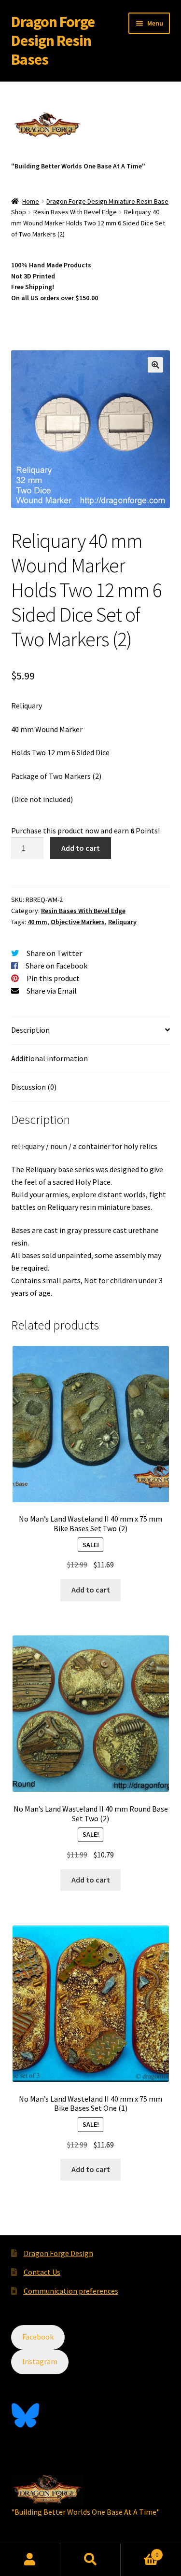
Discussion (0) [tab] (34, 1087)
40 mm (37, 922)
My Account (30, 2560)
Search (90, 2560)
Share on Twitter (54, 953)
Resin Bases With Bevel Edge (75, 212)
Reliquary (122, 922)
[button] (155, 365)
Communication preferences (71, 2291)
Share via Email (52, 991)
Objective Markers (78, 922)
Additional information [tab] (49, 1058)
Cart (139, 2551)
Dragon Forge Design (58, 2253)
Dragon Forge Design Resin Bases (53, 41)
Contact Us (42, 2272)
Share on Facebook (56, 966)
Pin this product (53, 978)
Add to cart (81, 848)
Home (31, 201)
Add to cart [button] (91, 1590)
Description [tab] (30, 1030)
